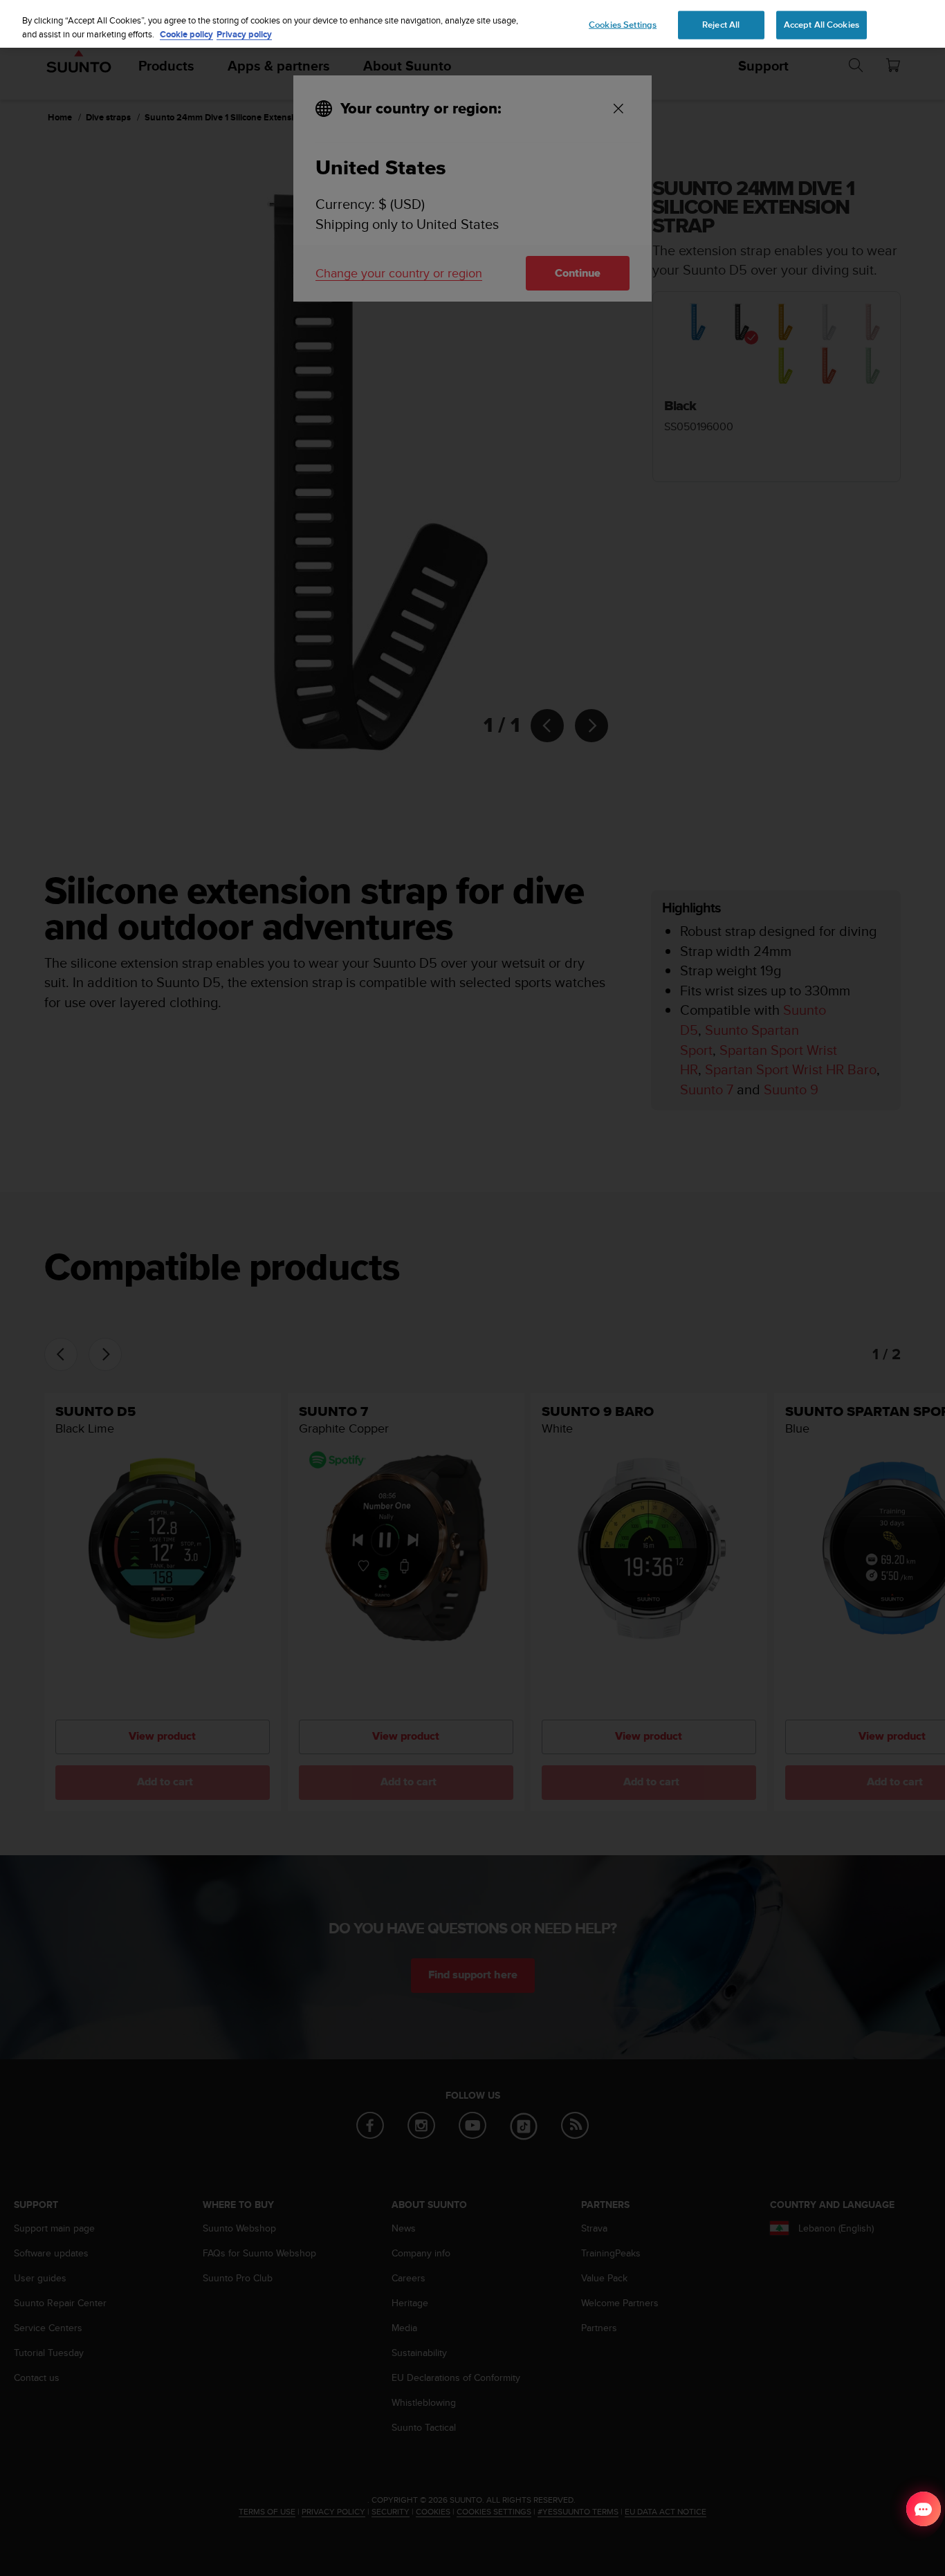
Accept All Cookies (822, 24)
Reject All (721, 24)
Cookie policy (186, 34)
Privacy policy (244, 34)
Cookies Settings (623, 24)
